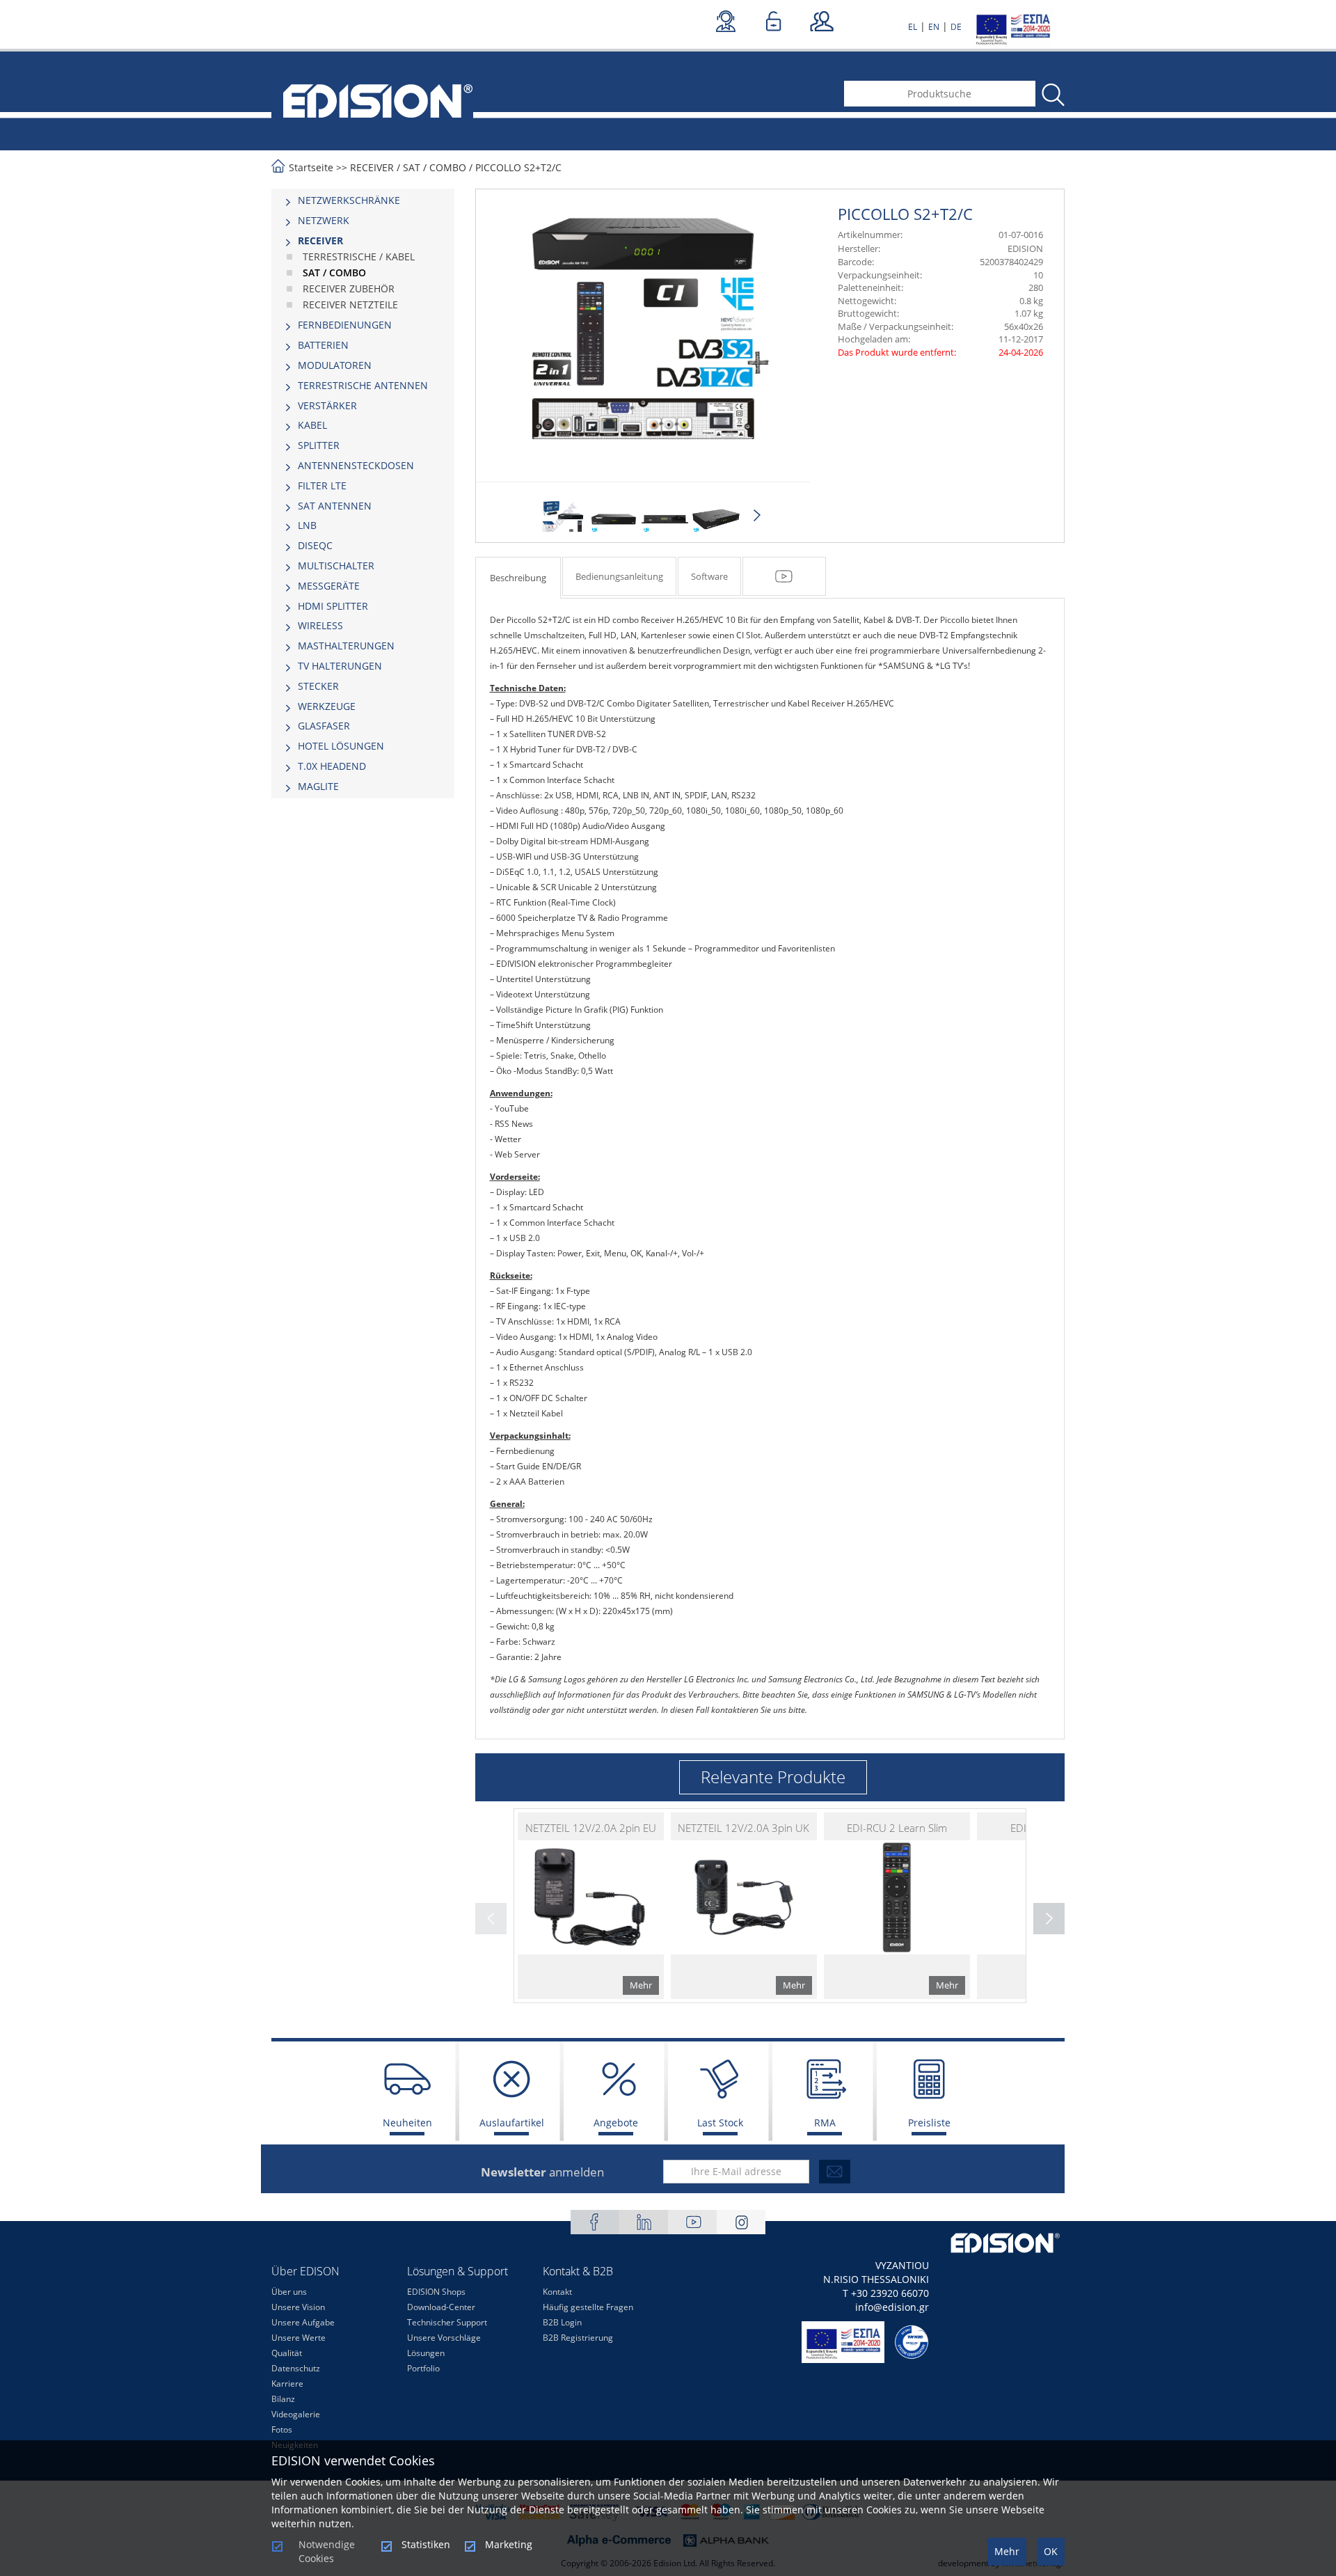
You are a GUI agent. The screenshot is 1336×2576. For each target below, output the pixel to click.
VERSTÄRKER (327, 405)
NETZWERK (324, 220)
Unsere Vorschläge (444, 2338)
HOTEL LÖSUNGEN (341, 746)
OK (1051, 2551)
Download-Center (441, 2307)
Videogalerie (296, 2414)
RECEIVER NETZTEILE (350, 305)
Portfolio (423, 2368)
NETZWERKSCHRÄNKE (349, 200)
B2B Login (562, 2322)
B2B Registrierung (578, 2338)
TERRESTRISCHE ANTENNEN (363, 385)
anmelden (542, 2172)
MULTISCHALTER (336, 566)
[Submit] (835, 2172)
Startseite (311, 167)
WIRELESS (320, 625)
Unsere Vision (298, 2307)
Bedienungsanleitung (619, 576)
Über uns (289, 2292)
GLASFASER (324, 726)
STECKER (318, 686)
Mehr (1007, 2551)
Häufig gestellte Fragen (588, 2307)
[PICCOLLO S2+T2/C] (563, 519)
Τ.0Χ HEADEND (332, 766)
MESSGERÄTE (329, 586)
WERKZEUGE (327, 706)
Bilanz (283, 2399)
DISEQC (315, 545)
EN (934, 27)
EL (913, 27)
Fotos (282, 2429)
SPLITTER (319, 445)
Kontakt (557, 2292)
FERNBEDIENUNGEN (345, 325)
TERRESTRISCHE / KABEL (359, 256)
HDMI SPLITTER (333, 606)
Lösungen (426, 2353)
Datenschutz (296, 2368)
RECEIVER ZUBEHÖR (349, 289)
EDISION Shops (436, 2292)
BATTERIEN (323, 345)
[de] (372, 100)
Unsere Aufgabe (303, 2322)
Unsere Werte (299, 2338)
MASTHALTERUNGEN (346, 646)
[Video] (784, 576)
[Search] (1052, 95)
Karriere (287, 2384)
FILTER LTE (322, 485)
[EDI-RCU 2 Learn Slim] (897, 1906)
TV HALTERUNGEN (340, 666)
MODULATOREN (335, 365)
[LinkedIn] (644, 2222)
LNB (307, 525)
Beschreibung (518, 578)
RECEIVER (372, 167)
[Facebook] (595, 2222)
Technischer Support (447, 2322)
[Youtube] (692, 2222)
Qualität (287, 2353)
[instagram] (741, 2222)
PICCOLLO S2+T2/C (518, 167)
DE (956, 27)
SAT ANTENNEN (335, 506)
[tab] (363, 200)
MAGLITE (318, 786)
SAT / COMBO (435, 167)
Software (709, 576)
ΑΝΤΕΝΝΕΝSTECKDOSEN (356, 465)
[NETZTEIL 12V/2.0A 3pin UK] (744, 1906)
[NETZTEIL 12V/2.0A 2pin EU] (591, 1906)
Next (757, 516)
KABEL (312, 425)
